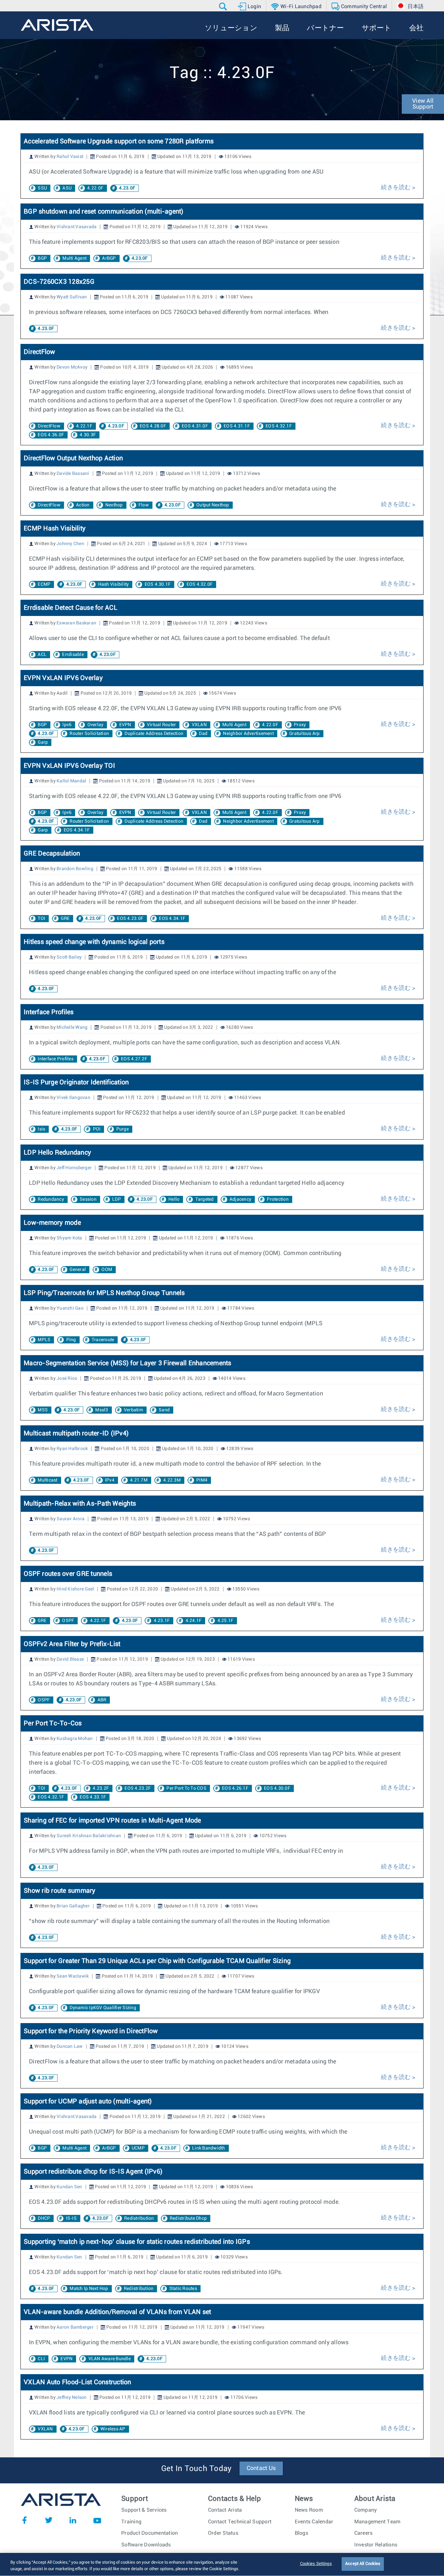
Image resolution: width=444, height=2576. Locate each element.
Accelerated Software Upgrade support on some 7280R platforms (119, 141)
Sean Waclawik (73, 1976)
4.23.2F (101, 1788)
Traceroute (103, 1340)
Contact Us (261, 2468)
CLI (41, 2359)
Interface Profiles (49, 1012)
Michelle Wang (72, 1027)
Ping (71, 1340)
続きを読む (397, 188)
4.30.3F (88, 435)
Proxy (300, 725)
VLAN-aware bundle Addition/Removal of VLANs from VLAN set (117, 2312)
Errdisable (73, 655)
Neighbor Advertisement (248, 734)
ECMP (44, 584)
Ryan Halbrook (72, 1449)
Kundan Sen (69, 2187)
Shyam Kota (69, 1238)
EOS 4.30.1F (158, 584)
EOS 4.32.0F (200, 584)
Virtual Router (162, 725)
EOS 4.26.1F (235, 1788)
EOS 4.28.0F (153, 426)
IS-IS (71, 2218)
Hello (174, 1199)
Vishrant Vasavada (77, 227)
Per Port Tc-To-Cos (53, 1723)
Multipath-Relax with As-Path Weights (80, 1504)
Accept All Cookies (363, 2564)
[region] (222, 2564)
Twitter (49, 2520)
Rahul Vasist (70, 157)
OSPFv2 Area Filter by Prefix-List (72, 1644)
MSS (43, 1410)
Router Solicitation (89, 734)
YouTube (97, 2520)
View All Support (423, 104)
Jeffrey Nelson (72, 2398)
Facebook (24, 2520)
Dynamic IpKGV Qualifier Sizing (103, 2008)
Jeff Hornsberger (74, 1168)
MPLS (44, 1340)
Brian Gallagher (73, 1906)
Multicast (47, 1480)
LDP (117, 1199)
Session (88, 1199)
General (78, 1270)
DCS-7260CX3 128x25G (59, 282)
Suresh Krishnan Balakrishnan (89, 1836)
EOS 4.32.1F (279, 426)
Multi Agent (74, 258)
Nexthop (114, 505)
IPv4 (110, 1480)
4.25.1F (226, 1621)
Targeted (205, 1199)
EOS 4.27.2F (134, 1059)
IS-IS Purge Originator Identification (76, 1082)
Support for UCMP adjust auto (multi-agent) (88, 2101)
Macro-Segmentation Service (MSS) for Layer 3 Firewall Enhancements (128, 1363)
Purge (123, 1129)
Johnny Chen (70, 544)
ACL (42, 655)
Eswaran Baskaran (76, 623)
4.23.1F (162, 1621)
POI (97, 1129)
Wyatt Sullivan (72, 297)
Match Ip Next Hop (89, 2289)
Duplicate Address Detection (154, 734)
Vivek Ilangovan (73, 1098)
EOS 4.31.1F (237, 426)
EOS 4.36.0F (51, 435)
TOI (41, 919)
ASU (67, 188)
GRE (65, 919)
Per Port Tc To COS (186, 1788)
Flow (144, 505)
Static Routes (183, 2289)
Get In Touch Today (196, 2469)
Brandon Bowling (75, 869)
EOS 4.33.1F (93, 1797)
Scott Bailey (69, 957)
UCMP (138, 2148)
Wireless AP (113, 2429)
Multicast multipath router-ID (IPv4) (76, 1433)
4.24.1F (194, 1621)
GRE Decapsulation (52, 854)
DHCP (44, 2218)
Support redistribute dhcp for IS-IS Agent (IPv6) (93, 2172)
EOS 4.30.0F (277, 1788)
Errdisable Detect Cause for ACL (71, 608)
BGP (42, 258)
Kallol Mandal (71, 781)
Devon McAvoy (72, 367)
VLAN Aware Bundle (110, 2359)
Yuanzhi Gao (70, 1308)
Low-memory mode (52, 1223)
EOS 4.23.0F (130, 919)
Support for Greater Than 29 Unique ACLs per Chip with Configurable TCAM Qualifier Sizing (157, 1961)
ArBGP (109, 258)
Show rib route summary (60, 1891)
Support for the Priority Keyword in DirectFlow (91, 2031)
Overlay (96, 725)
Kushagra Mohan (75, 1739)
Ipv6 (67, 725)
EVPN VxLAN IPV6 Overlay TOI (69, 766)
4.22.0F (95, 188)
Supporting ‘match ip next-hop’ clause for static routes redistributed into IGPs (137, 2242)
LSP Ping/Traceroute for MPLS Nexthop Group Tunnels (104, 1293)
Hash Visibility (114, 584)
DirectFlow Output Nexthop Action (73, 458)
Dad (203, 734)
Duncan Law (70, 2046)
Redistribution (139, 2218)
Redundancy (51, 1199)
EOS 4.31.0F (195, 426)
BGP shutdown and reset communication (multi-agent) (104, 212)
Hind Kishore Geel (75, 1589)
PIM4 (202, 1480)
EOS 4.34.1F (77, 830)
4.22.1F (84, 426)
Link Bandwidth (209, 2148)
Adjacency (240, 1199)
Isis (41, 1129)
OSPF (68, 1621)
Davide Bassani (73, 474)
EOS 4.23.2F (138, 1788)
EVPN (125, 725)
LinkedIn (73, 2520)
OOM (107, 1270)
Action (83, 505)
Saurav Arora (71, 1519)
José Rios (67, 1379)
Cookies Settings (316, 2564)
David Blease (70, 1659)
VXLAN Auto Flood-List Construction (78, 2382)
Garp (43, 742)
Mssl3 (102, 1410)
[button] (224, 7)
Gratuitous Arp (305, 734)
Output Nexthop (213, 505)
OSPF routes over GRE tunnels (68, 1574)
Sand (164, 1410)
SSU (42, 188)
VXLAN (199, 725)
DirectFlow (39, 352)
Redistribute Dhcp (188, 2218)
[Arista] (57, 25)
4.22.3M (172, 1480)
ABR (102, 1700)
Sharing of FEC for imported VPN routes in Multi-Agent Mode (112, 1821)
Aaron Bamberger (75, 2327)
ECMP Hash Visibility (55, 529)
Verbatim (133, 1410)
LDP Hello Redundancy (57, 1153)
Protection (278, 1199)
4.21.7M (139, 1480)
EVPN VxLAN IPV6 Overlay (63, 678)
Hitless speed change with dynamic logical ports (94, 942)
